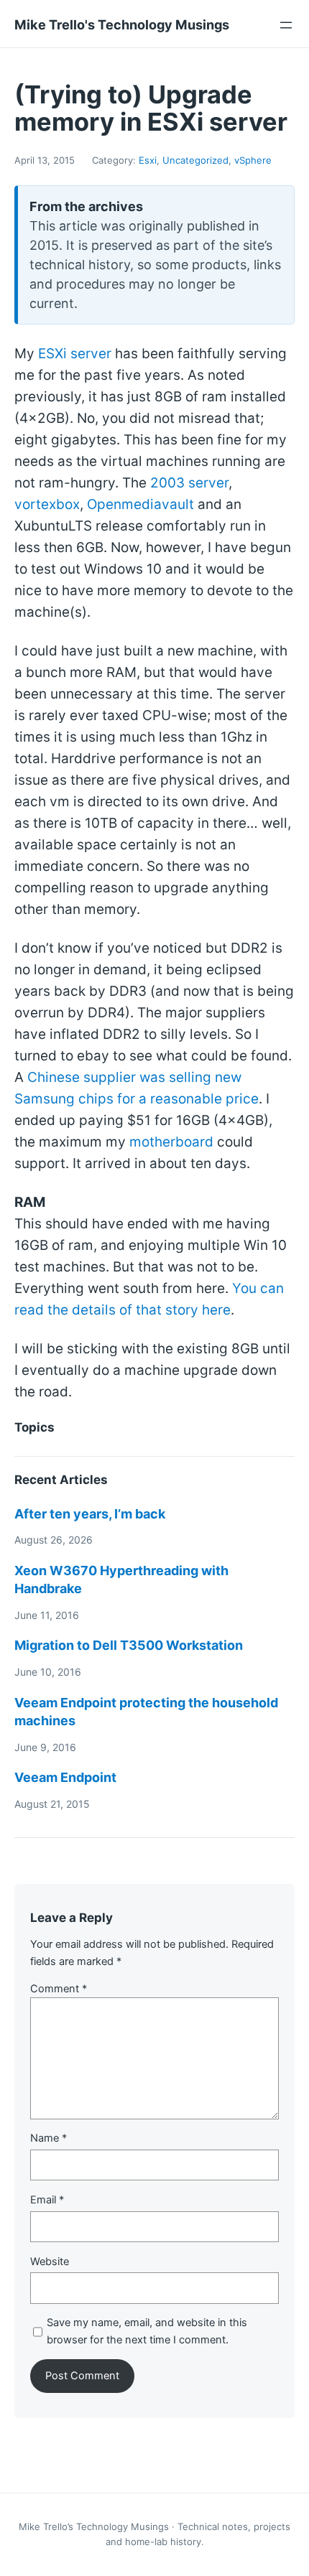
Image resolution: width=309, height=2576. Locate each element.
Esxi (148, 160)
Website (50, 2262)
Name (49, 2138)
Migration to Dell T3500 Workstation (129, 1645)
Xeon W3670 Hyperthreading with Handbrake (121, 1579)
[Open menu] (286, 25)
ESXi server (75, 354)
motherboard (171, 1142)
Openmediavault (140, 504)
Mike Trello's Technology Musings (122, 24)
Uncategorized (195, 160)
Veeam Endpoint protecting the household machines (146, 1712)
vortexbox (47, 504)
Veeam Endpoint (65, 1777)
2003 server (189, 483)
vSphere (253, 160)
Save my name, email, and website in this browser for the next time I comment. (147, 2331)
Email (47, 2200)
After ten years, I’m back (90, 1514)
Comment (59, 1989)
